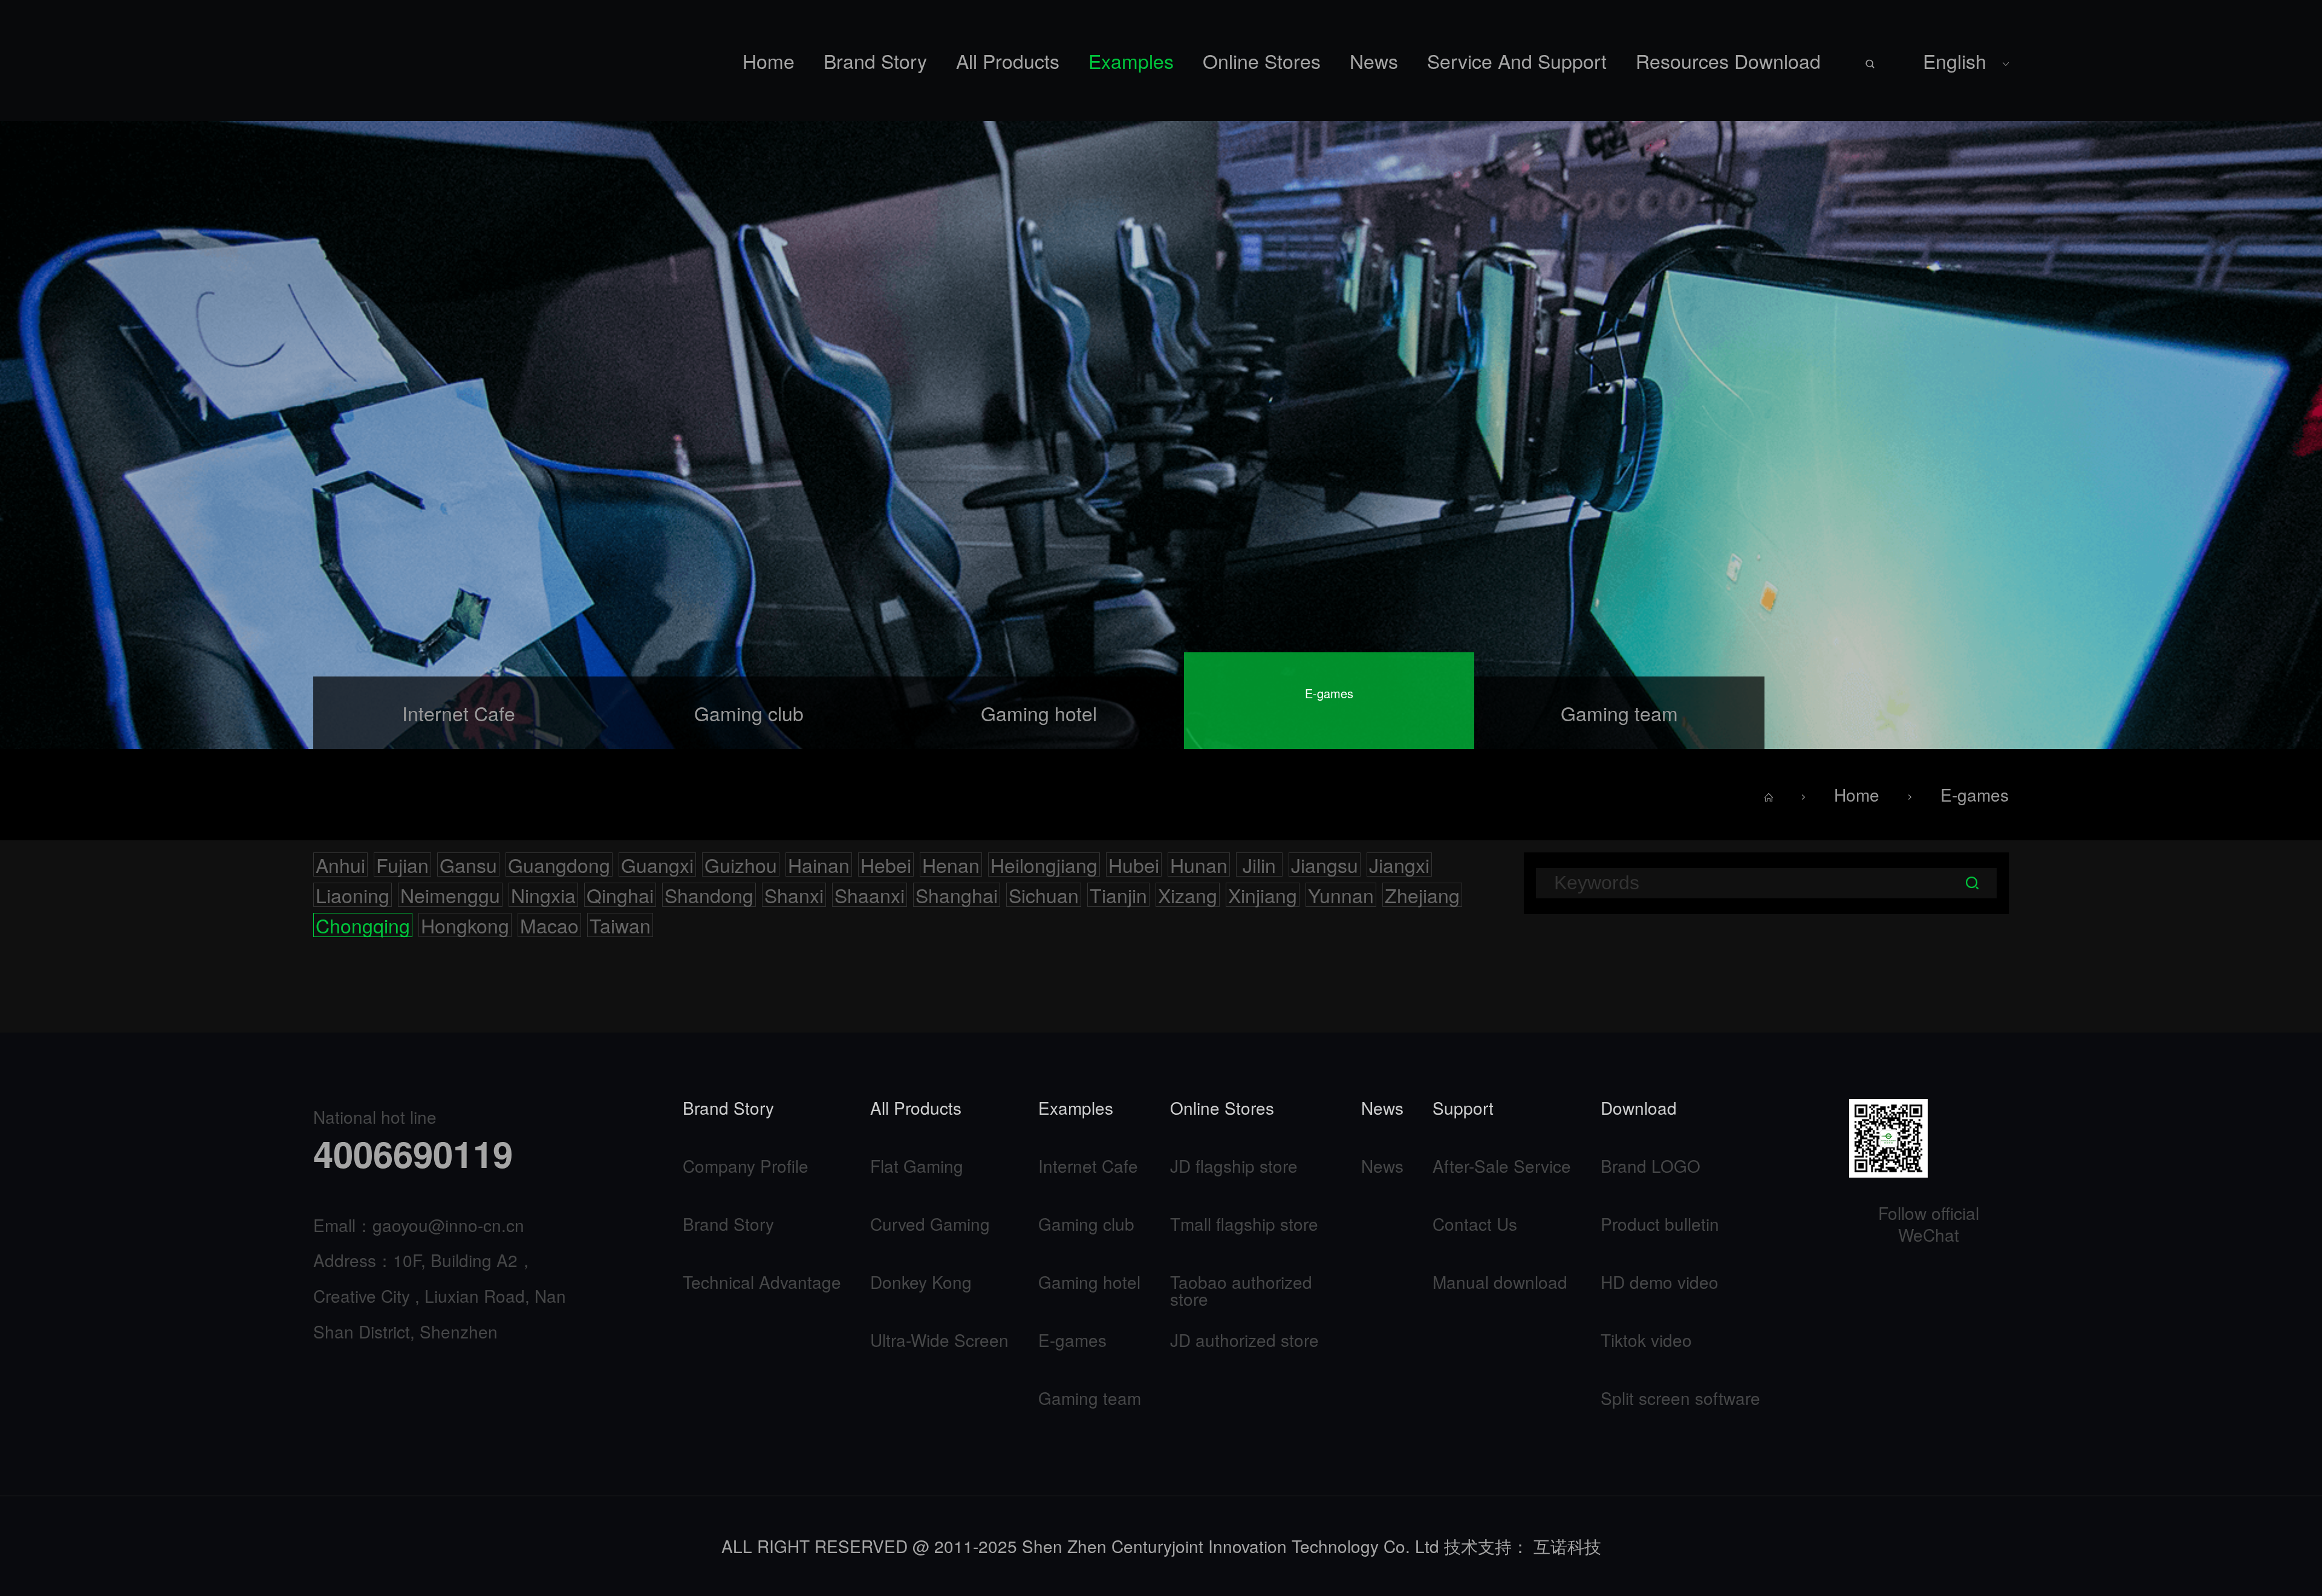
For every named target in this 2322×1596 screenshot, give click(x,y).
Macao (549, 925)
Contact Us (1475, 1224)
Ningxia (543, 895)
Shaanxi (870, 895)
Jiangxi (1399, 864)
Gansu (468, 864)
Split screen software (1680, 1398)
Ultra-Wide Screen (939, 1340)
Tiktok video (1646, 1340)
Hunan (1199, 864)
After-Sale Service (1502, 1166)
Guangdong (559, 864)
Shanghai (957, 895)
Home (769, 60)
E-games (1975, 794)
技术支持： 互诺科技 (1523, 1546)
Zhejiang (1422, 895)
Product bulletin (1660, 1224)
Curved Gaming (930, 1224)
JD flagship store (1234, 1166)
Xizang (1188, 895)
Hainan (819, 864)
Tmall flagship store (1244, 1224)
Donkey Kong (921, 1282)
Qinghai (620, 895)
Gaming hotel (1089, 1282)
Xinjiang (1263, 895)
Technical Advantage (762, 1282)
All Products (1008, 60)
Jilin (1259, 864)
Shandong (709, 895)
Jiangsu (1325, 864)
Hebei (886, 864)
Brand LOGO (1650, 1166)
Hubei (1134, 864)
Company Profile (746, 1166)
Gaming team (1090, 1398)
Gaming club (1086, 1224)
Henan (951, 864)
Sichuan (1044, 895)
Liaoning (353, 895)
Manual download (1500, 1282)
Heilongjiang (1044, 864)
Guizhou (741, 864)
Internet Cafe (1088, 1166)
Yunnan (1341, 895)
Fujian (402, 864)
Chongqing (363, 925)
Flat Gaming (917, 1166)
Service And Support (1517, 60)
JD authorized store (1244, 1340)
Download (1639, 1109)
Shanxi (794, 895)
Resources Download (1728, 60)
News (1374, 60)
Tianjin (1118, 895)
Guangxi (657, 864)
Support (1463, 1109)
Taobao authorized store (1241, 1290)
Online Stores (1262, 60)
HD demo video (1660, 1282)
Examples (1131, 60)
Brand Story (875, 60)
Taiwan (620, 925)
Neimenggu (450, 895)
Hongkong (465, 925)
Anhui (340, 864)
